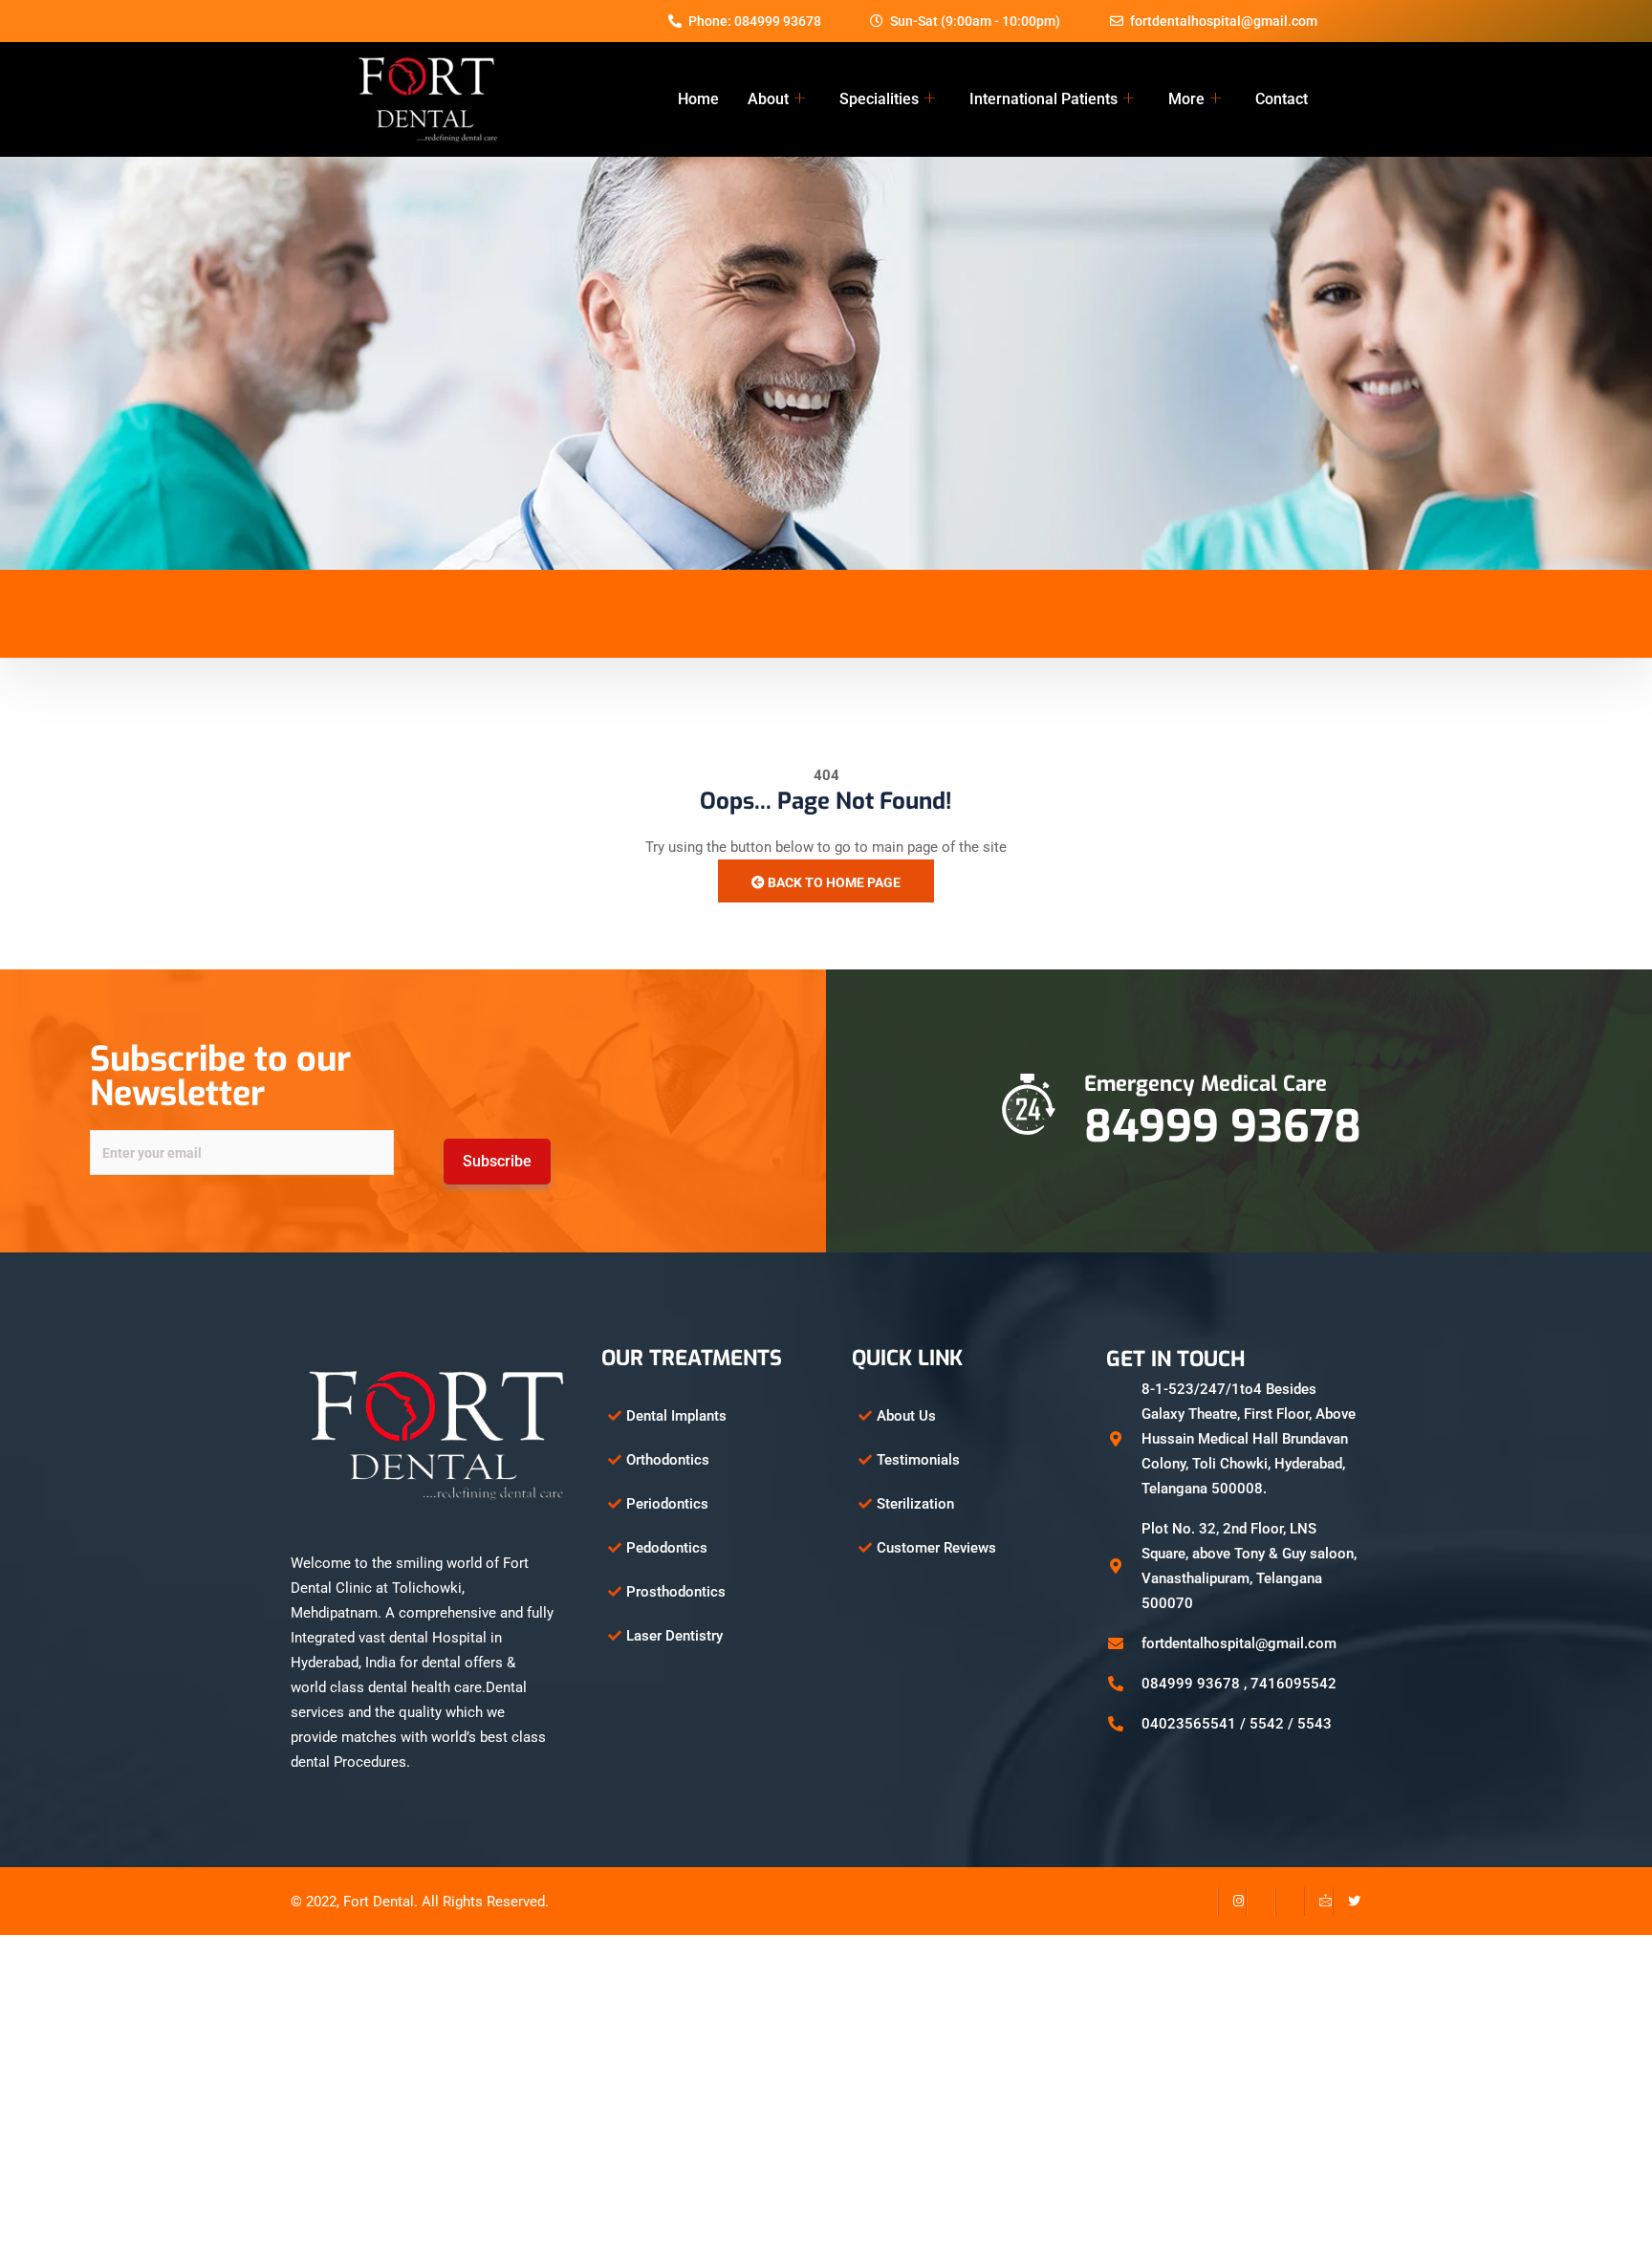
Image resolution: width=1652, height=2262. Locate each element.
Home (698, 99)
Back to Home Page (833, 882)
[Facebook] (1204, 1902)
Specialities (879, 99)
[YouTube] (1290, 1902)
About (768, 99)
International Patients (1043, 99)
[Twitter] (1347, 1902)
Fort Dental (379, 1902)
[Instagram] (1232, 1902)
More (1186, 99)
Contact (1282, 99)
